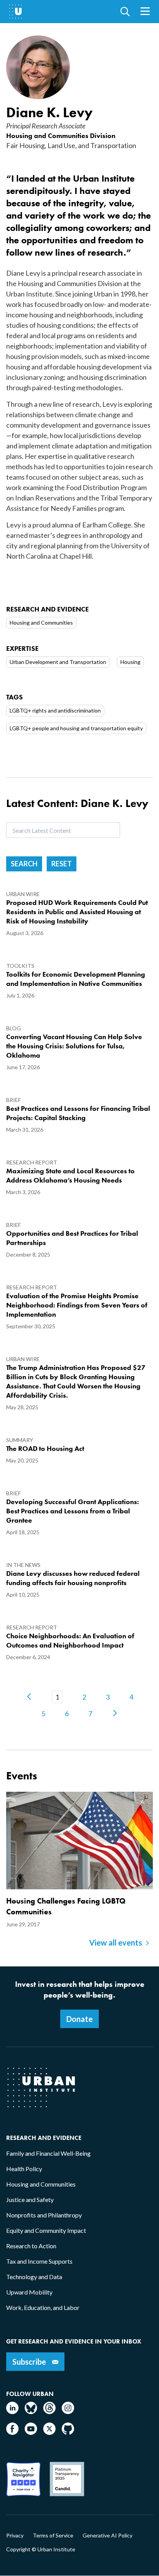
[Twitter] (49, 2432)
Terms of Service (53, 2536)
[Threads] (49, 2412)
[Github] (68, 2432)
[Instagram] (68, 2412)
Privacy (15, 2536)
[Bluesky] (31, 2412)
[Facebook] (12, 2432)
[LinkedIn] (12, 2412)
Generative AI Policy (107, 2536)
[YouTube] (31, 2432)
